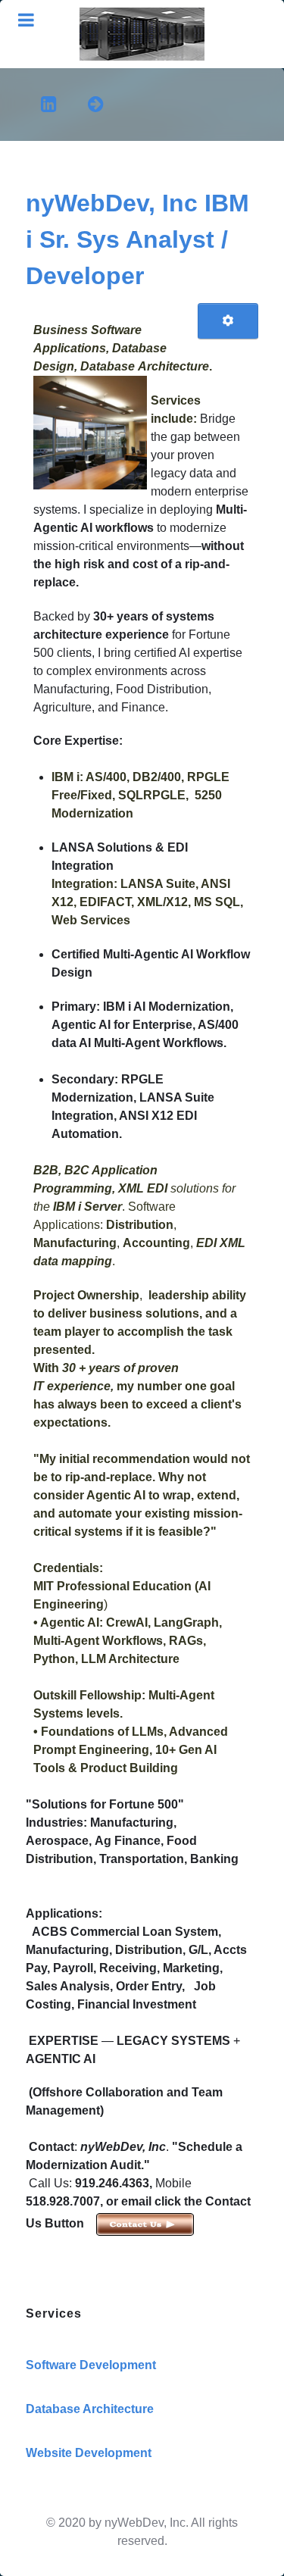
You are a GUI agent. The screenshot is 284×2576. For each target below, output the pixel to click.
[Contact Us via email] (144, 2223)
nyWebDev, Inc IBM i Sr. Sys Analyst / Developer (137, 239)
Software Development (91, 2365)
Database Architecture (90, 2409)
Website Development (89, 2453)
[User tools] (228, 321)
